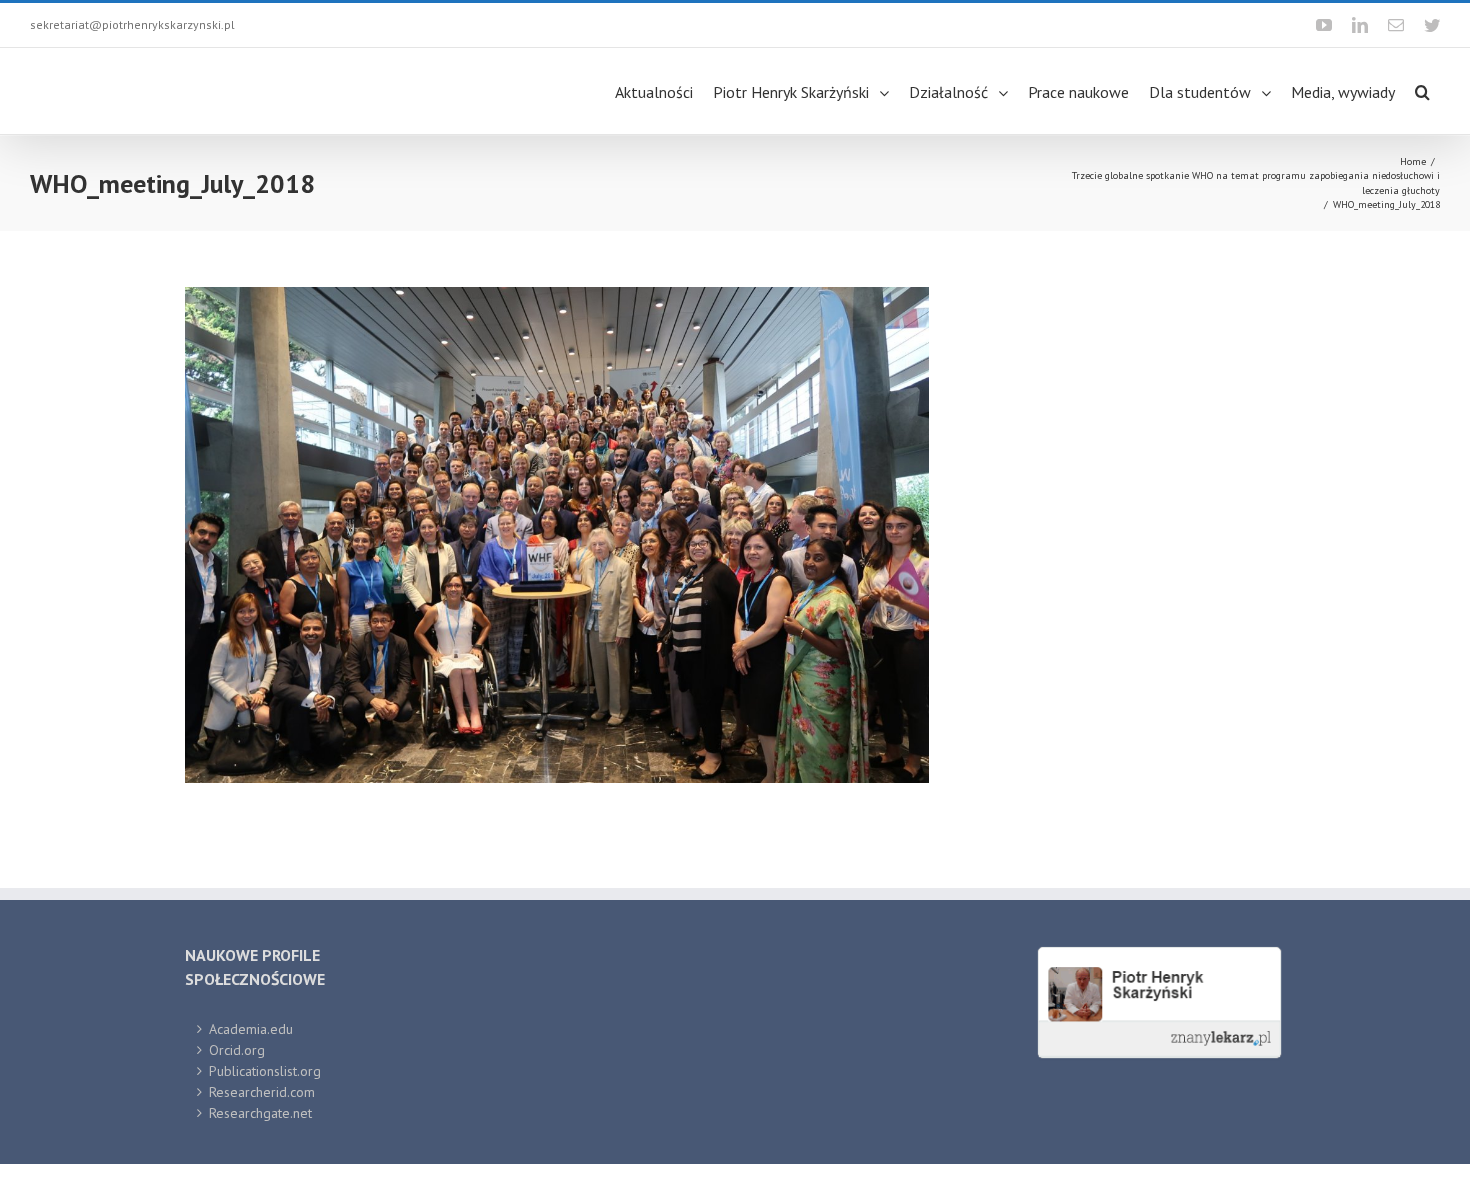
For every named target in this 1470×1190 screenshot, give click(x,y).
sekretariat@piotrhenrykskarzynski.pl (132, 24)
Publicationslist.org (265, 1071)
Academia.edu (251, 1029)
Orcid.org (237, 1050)
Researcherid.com (262, 1092)
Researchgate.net (260, 1113)
